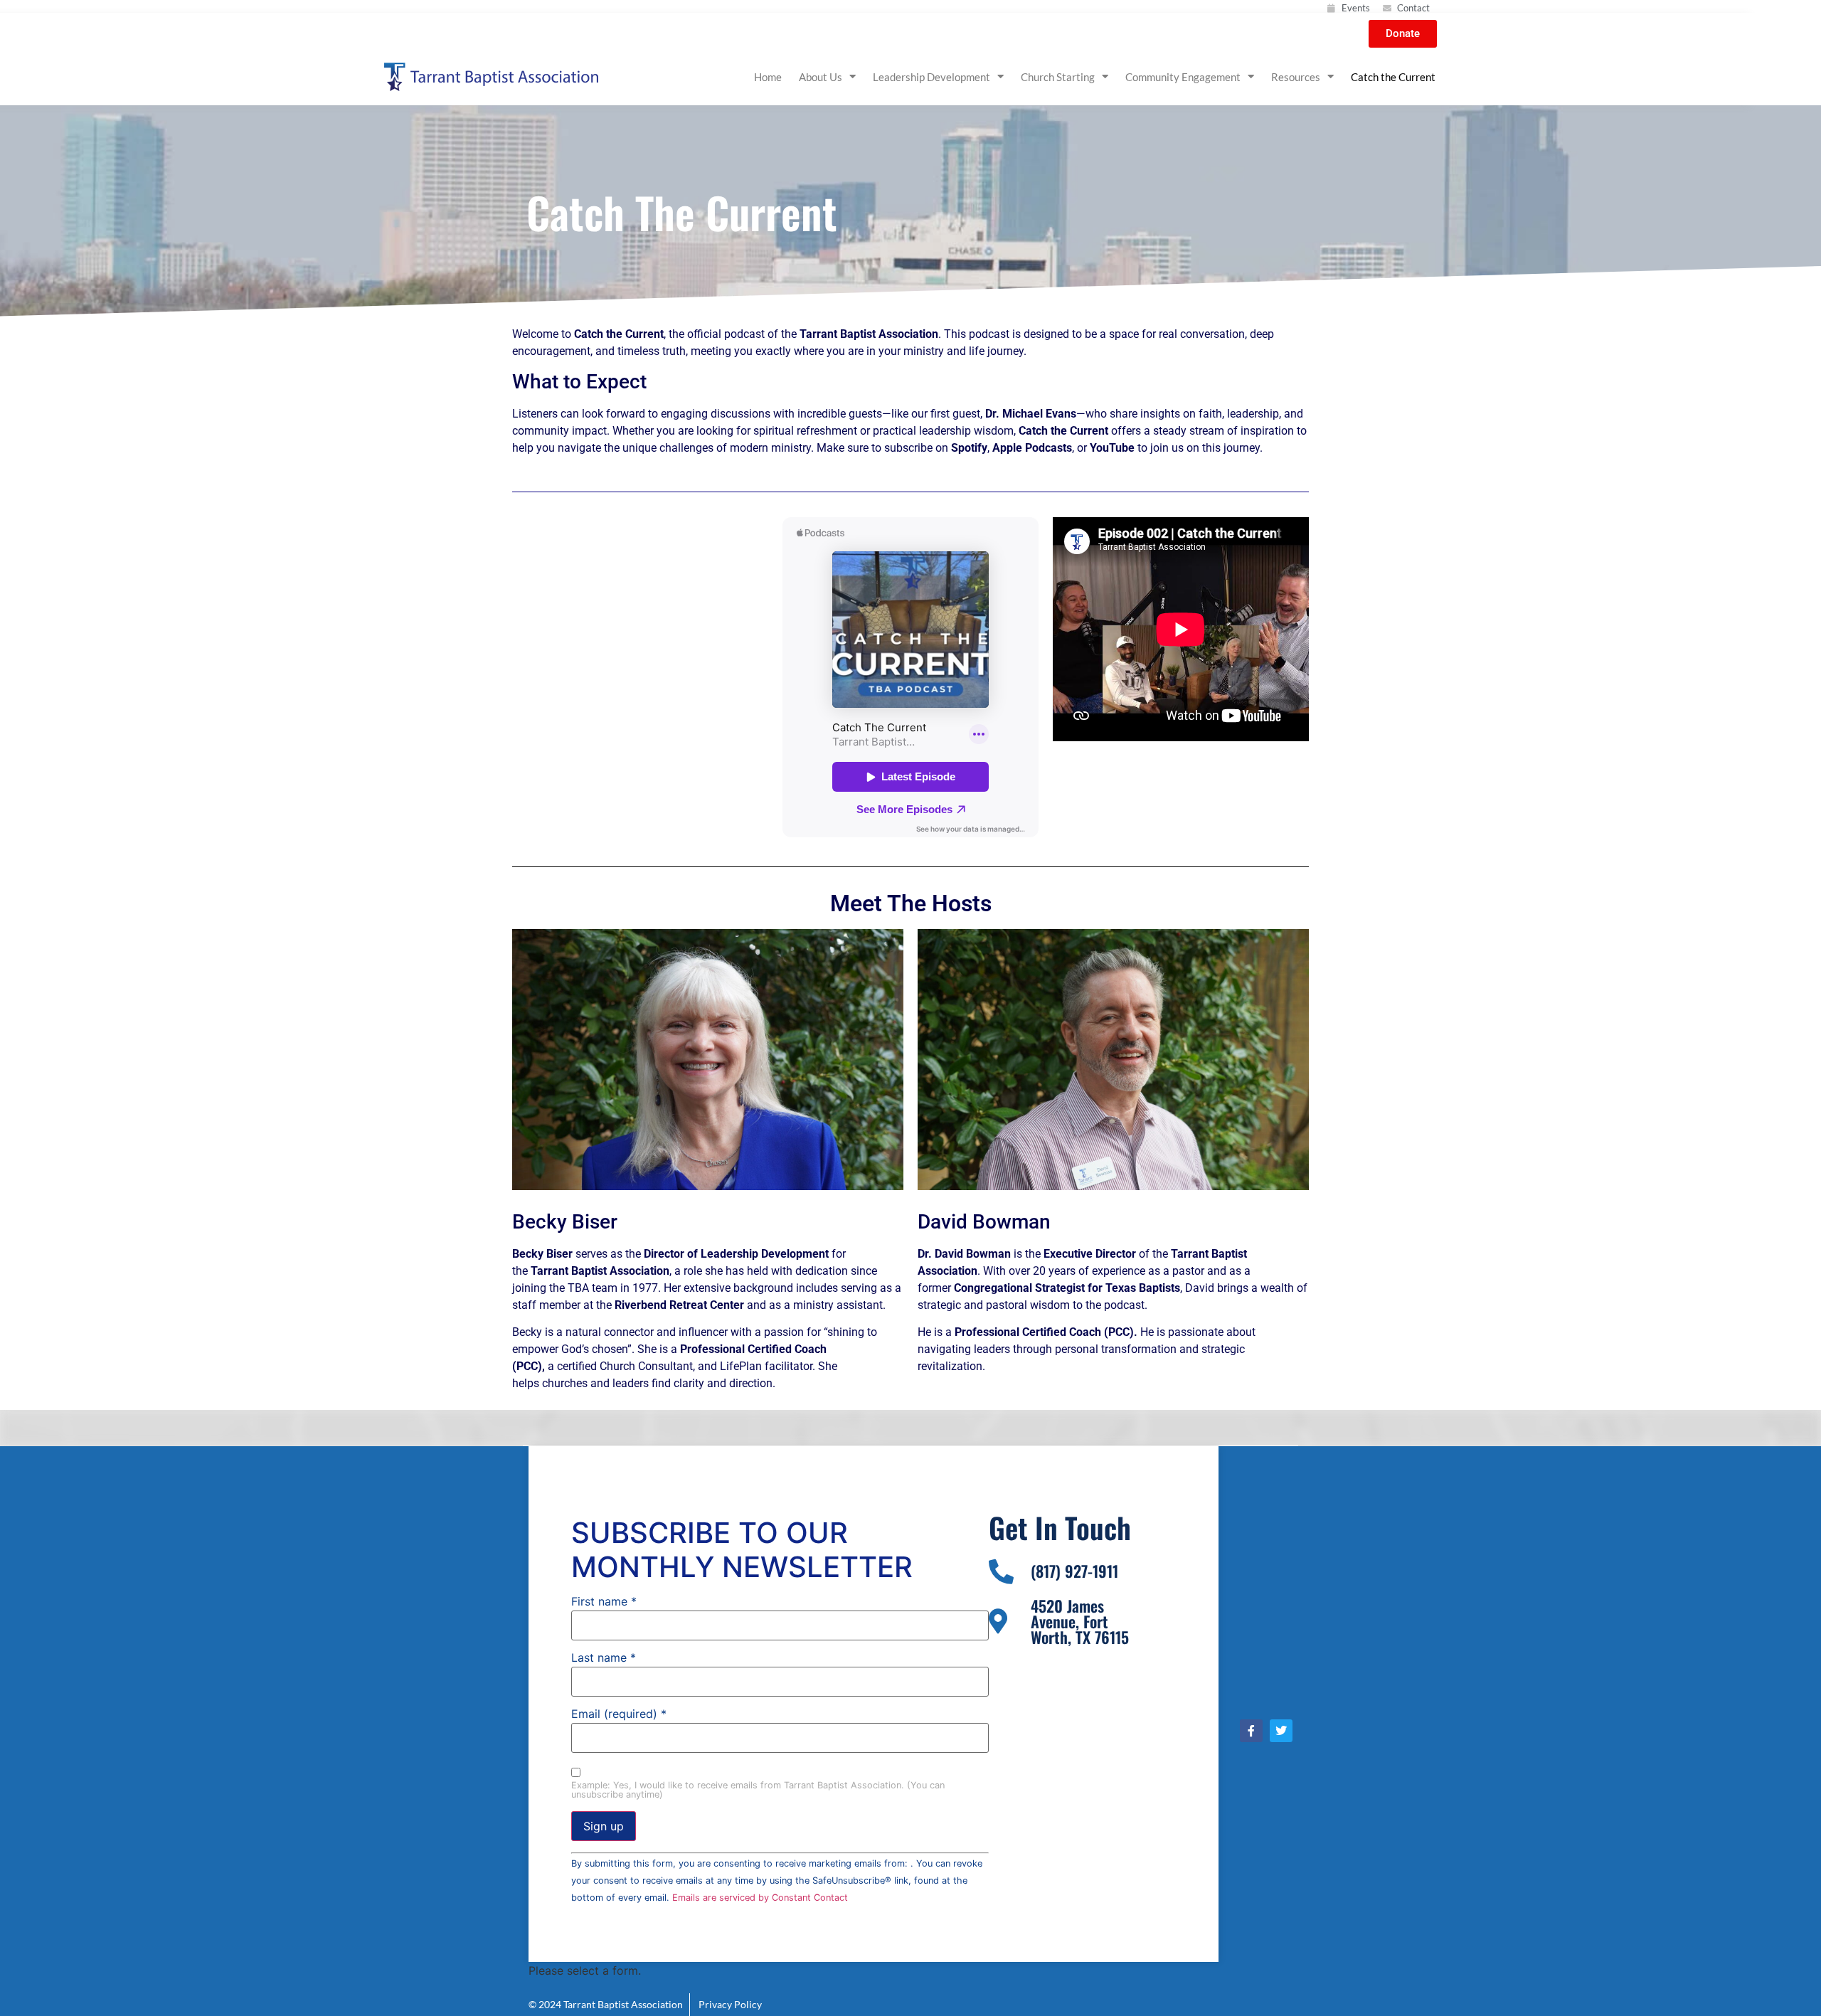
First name (604, 1601)
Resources (1296, 77)
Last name (604, 1657)
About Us (821, 77)
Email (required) (619, 1714)
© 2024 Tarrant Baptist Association (607, 2004)
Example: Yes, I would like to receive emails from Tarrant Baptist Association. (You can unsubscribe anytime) (758, 1790)
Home (768, 77)
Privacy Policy (727, 2004)
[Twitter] (1281, 1731)
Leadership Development (931, 77)
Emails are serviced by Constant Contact (760, 1898)
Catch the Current (1393, 77)
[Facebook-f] (1251, 1731)
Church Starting (1058, 77)
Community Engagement (1183, 77)
